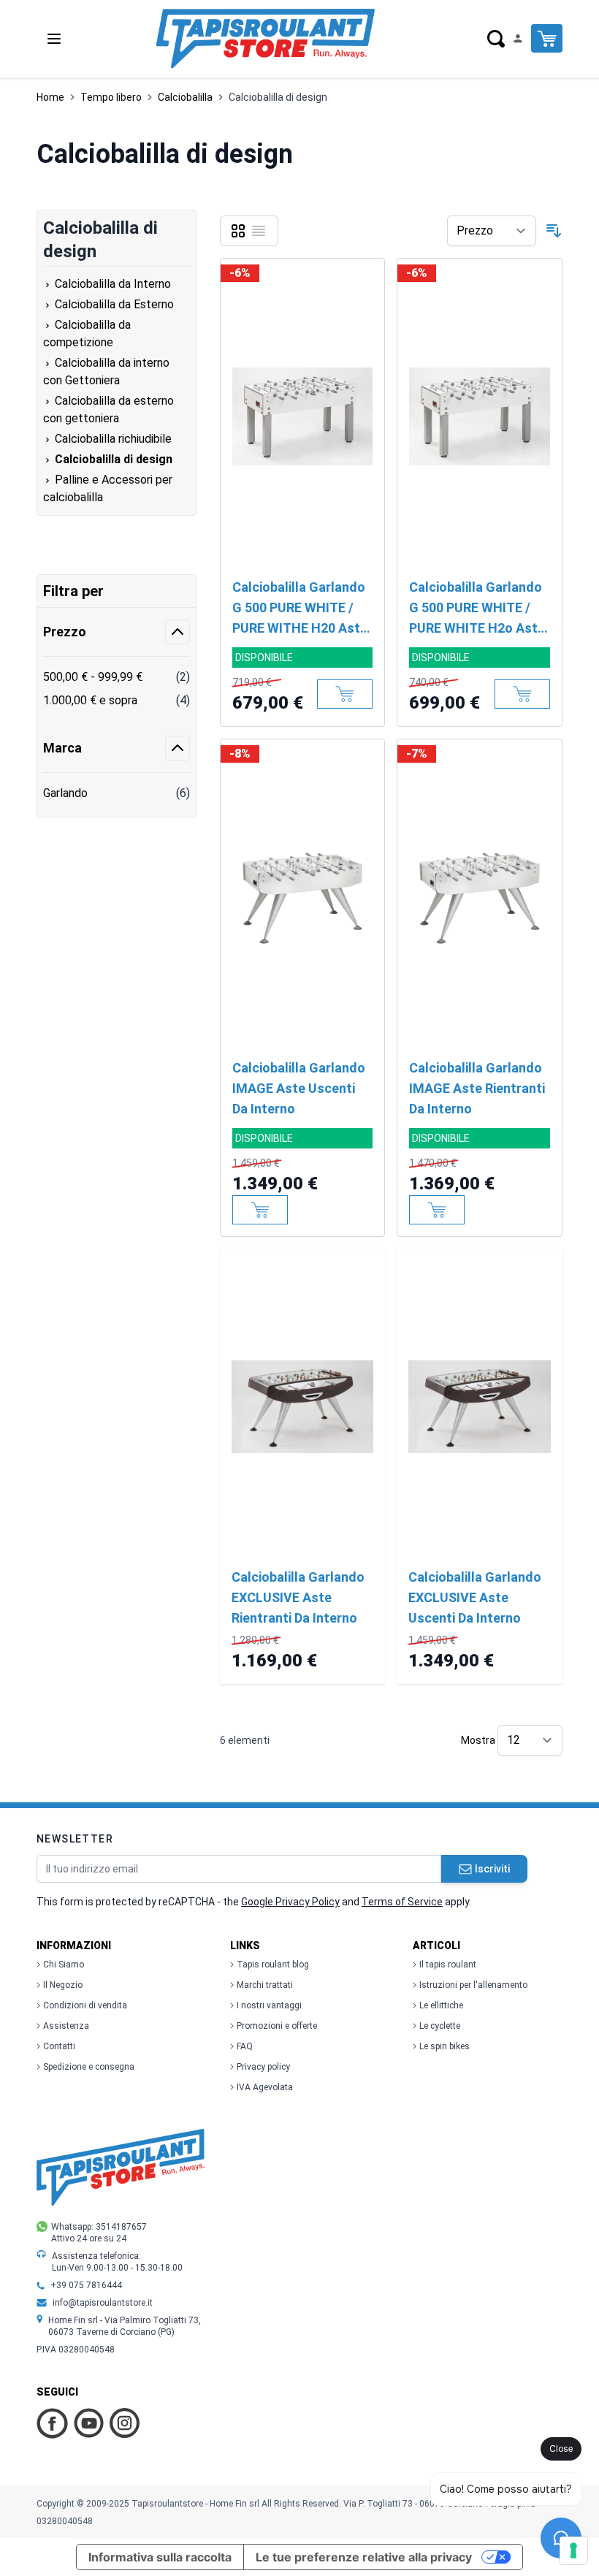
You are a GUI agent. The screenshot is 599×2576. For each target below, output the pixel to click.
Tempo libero (111, 97)
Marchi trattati (265, 1985)
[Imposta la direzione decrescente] (554, 231)
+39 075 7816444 (86, 2285)
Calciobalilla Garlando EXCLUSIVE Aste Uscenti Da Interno (475, 1597)
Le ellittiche (441, 2005)
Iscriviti (492, 1869)
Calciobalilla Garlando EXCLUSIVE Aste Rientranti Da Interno (298, 1597)
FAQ (245, 2046)
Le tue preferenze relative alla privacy (364, 2557)
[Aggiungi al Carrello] (345, 694)
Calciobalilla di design (278, 97)
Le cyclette (440, 2026)
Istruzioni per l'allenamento (473, 1985)
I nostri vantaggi (269, 2005)
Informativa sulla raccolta (160, 2557)
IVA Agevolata (265, 2087)
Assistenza (66, 2026)
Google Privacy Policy (290, 1902)
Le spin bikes (445, 2046)
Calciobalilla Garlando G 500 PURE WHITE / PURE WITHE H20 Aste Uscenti (300, 609)
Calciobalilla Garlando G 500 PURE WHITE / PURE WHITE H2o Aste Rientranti (477, 609)
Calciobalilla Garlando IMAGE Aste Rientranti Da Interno (477, 1088)
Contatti (59, 2046)
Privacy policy (263, 2067)
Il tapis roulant (448, 1965)
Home (50, 97)
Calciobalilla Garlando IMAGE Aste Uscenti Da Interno (299, 1088)
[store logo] (265, 39)
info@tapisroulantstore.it (103, 2303)
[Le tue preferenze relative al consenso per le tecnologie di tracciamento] (573, 2550)
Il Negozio (63, 1985)
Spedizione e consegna (89, 2067)
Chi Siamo (64, 1965)
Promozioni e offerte (277, 2026)
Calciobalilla (185, 97)
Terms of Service (402, 1902)
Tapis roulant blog (273, 1965)
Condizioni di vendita (85, 2005)
